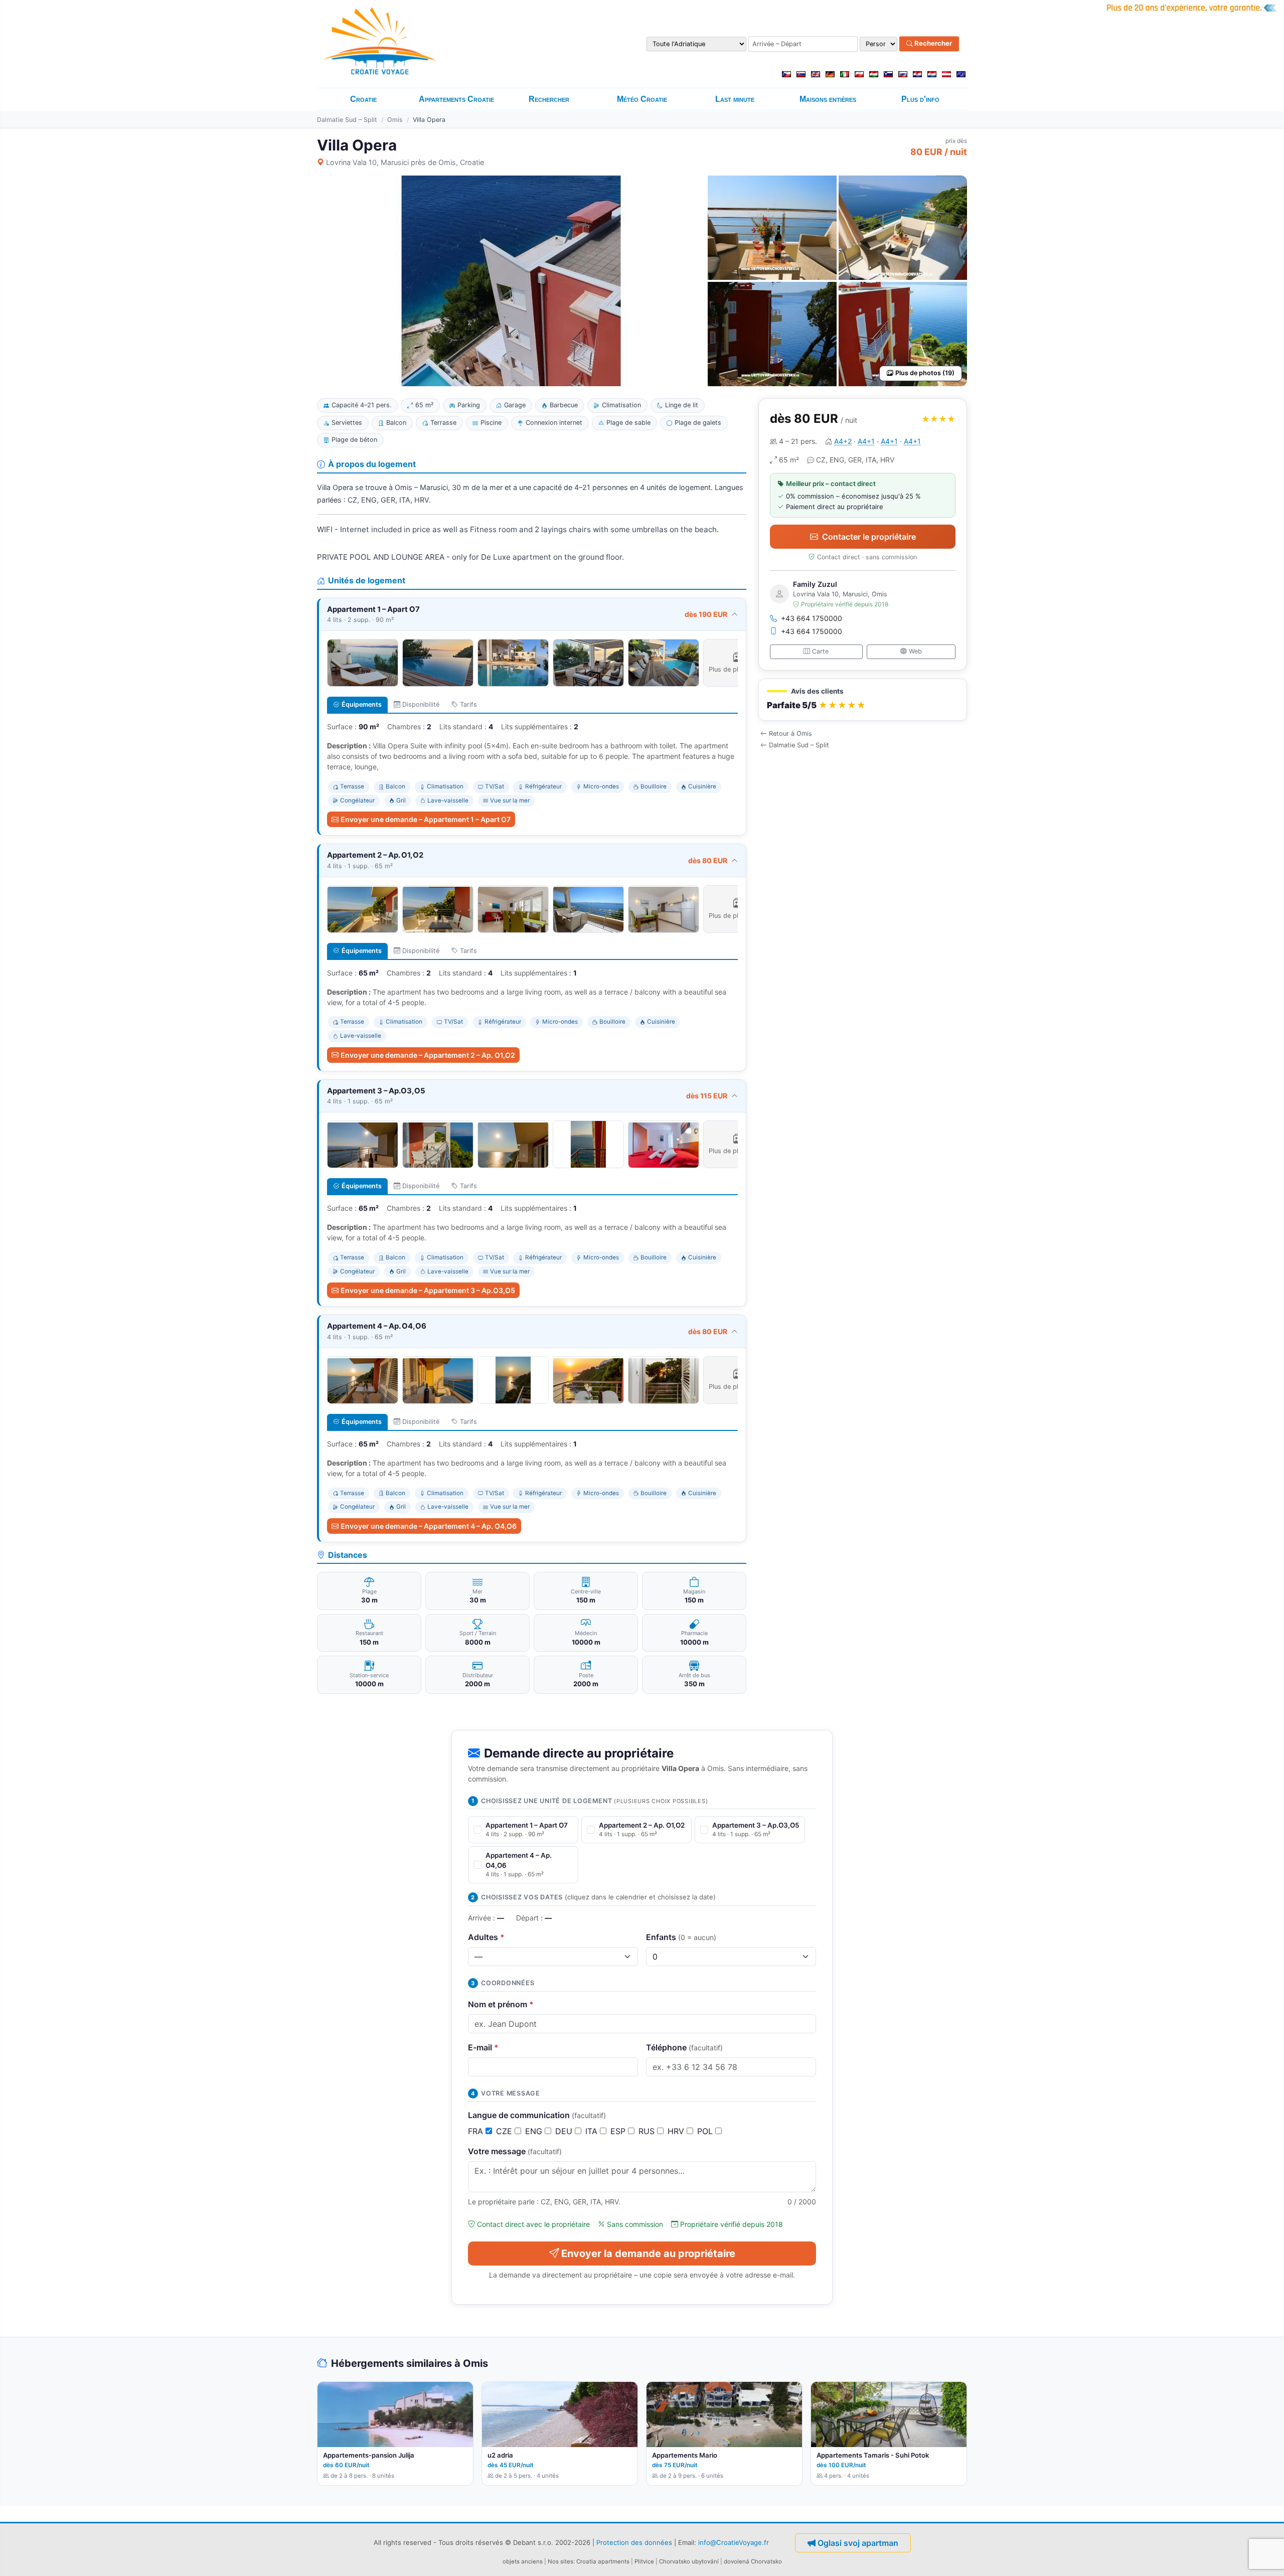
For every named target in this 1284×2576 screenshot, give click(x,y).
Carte (820, 651)
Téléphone (684, 2047)
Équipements (362, 704)
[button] (863, 700)
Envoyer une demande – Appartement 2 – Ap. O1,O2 (428, 1055)
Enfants (681, 1937)
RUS (648, 2131)
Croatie (363, 99)
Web (915, 651)
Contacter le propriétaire (869, 537)
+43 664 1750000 (812, 618)
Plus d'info (920, 99)
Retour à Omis (790, 734)
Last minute (735, 99)
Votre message (515, 2151)
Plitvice (644, 2561)
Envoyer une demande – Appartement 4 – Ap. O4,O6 (429, 1526)
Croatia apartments (603, 2561)
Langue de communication (537, 2115)
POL (706, 2131)
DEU (565, 2131)
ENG (535, 2131)
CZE (505, 2131)
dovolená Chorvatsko (753, 2561)
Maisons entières (828, 99)
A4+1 (866, 441)
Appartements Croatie (456, 99)
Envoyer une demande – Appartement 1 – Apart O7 (426, 819)
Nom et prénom (501, 2004)
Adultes (486, 1937)
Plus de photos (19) (925, 373)
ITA (593, 2131)
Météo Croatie (642, 99)
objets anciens (523, 2561)
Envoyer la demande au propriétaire (648, 2253)
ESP (619, 2131)
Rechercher (932, 44)
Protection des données (634, 2542)
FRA (477, 2131)
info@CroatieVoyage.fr (734, 2542)
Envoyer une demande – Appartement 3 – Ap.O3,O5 (428, 1290)
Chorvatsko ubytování (689, 2561)
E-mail (483, 2047)
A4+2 (843, 441)
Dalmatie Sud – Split (347, 120)
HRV (677, 2131)
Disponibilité (421, 704)
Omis (395, 120)
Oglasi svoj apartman (858, 2543)
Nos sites (560, 2561)
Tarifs (468, 704)
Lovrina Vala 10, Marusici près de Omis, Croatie (405, 162)
